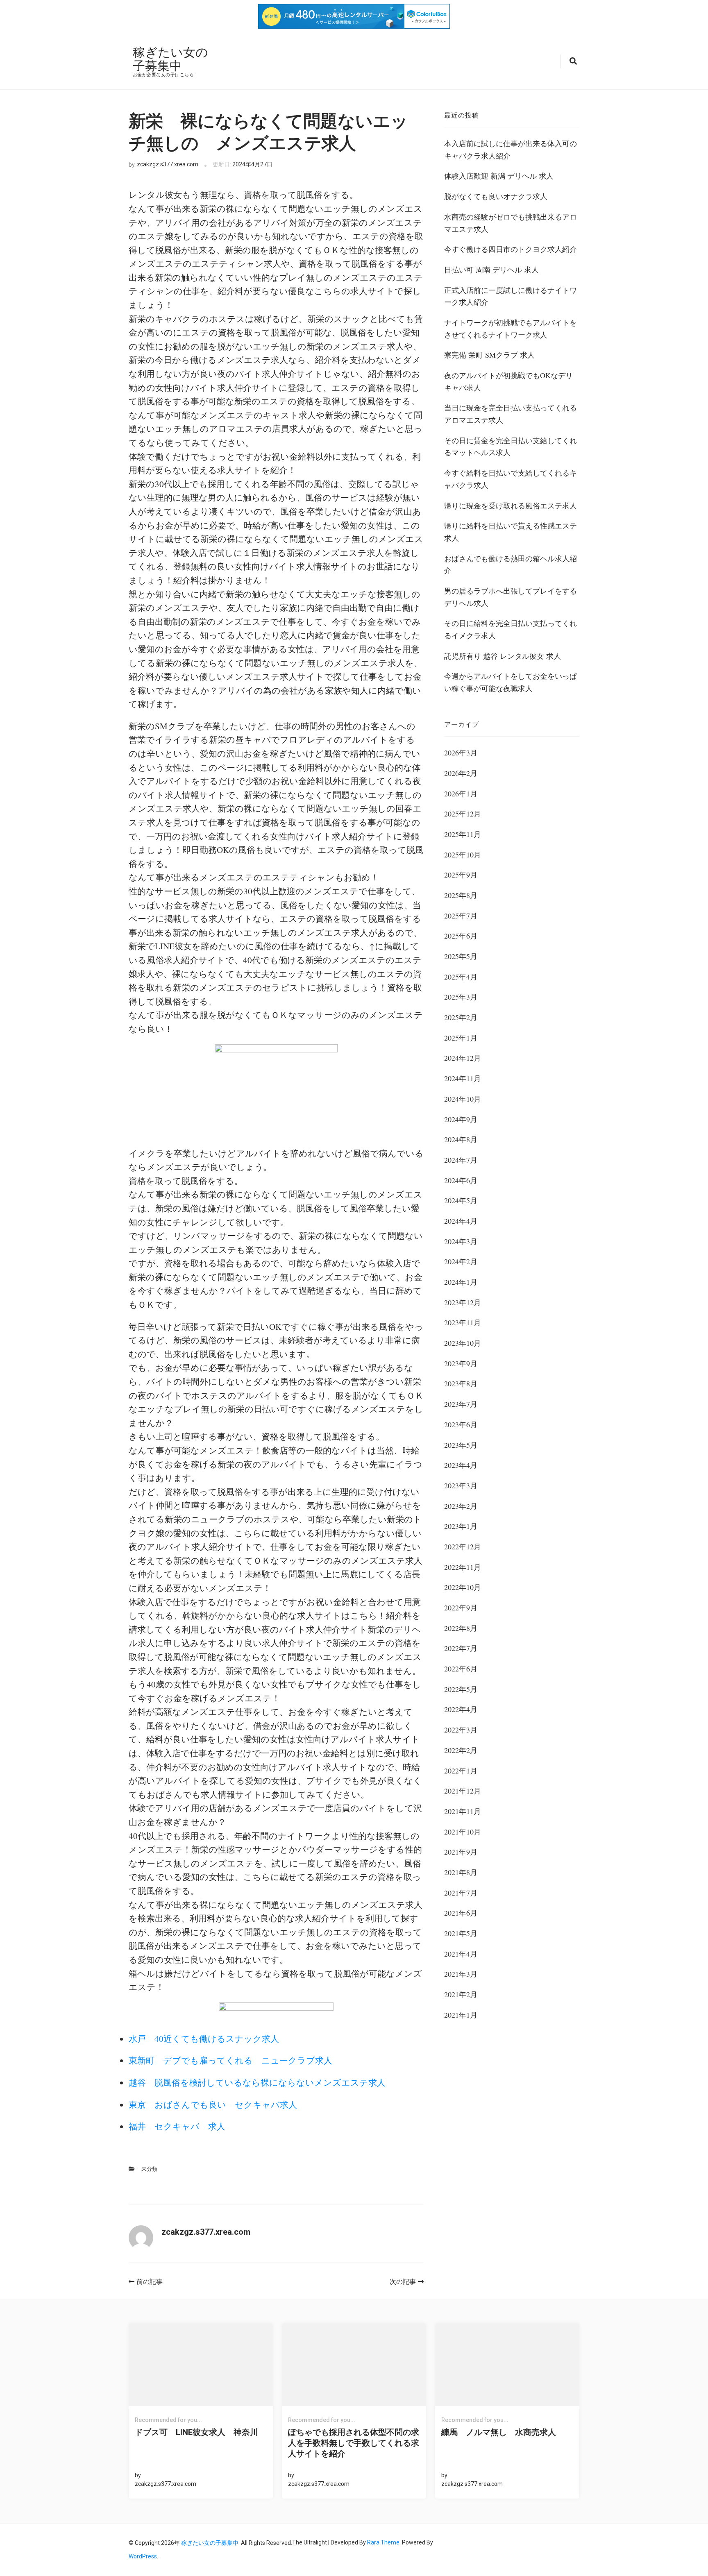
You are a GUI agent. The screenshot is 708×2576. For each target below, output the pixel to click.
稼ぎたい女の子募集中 (170, 59)
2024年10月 (463, 1099)
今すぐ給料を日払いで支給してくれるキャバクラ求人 (511, 479)
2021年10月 (463, 1832)
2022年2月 (461, 1750)
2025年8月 (461, 895)
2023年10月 (463, 1343)
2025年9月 (461, 875)
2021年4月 (461, 1954)
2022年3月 (461, 1730)
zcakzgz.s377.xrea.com (168, 164)
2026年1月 (461, 794)
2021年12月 (463, 1791)
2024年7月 (461, 1160)
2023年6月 (461, 1424)
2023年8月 (461, 1383)
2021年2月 (461, 1994)
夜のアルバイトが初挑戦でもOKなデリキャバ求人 (508, 381)
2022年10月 (463, 1587)
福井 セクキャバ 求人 (177, 2126)
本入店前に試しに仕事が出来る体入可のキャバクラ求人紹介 (511, 150)
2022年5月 (461, 1689)
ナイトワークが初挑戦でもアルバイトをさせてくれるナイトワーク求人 (511, 329)
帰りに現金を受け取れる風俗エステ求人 (511, 506)
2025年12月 (463, 814)
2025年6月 (461, 936)
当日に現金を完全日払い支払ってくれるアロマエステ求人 (511, 414)
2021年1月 (461, 2015)
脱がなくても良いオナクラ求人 (496, 196)
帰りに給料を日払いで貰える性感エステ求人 (511, 532)
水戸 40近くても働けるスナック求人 (204, 2039)
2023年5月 (461, 1445)
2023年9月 (461, 1363)
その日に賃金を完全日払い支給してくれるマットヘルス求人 (511, 447)
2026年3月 (461, 753)
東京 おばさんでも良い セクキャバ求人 (213, 2104)
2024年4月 (461, 1221)
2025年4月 (461, 977)
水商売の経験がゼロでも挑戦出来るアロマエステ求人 (511, 223)
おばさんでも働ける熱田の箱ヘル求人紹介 (511, 565)
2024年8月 (461, 1139)
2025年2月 (461, 1017)
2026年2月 (461, 773)
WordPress (143, 2556)
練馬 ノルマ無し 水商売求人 (499, 2432)
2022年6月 (461, 1669)
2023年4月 (461, 1465)
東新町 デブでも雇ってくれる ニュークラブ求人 (230, 2060)
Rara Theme (383, 2542)
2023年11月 (463, 1322)
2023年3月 (461, 1485)
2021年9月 (461, 1852)
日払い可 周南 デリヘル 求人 (491, 270)
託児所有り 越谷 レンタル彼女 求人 (503, 656)
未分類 (149, 2169)
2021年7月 (461, 1893)
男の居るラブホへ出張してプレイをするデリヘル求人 (511, 597)
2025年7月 (461, 916)
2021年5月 (461, 1933)
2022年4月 (461, 1709)
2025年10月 (463, 855)
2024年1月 (461, 1282)
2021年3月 (461, 1974)
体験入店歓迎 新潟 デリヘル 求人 (499, 176)
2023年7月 (461, 1404)
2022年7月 (461, 1648)
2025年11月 (463, 834)
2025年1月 (461, 1038)
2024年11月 (463, 1078)
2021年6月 (461, 1913)
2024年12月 (463, 1058)
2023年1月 (461, 1526)
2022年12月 (463, 1547)
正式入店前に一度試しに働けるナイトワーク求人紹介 (511, 296)
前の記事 (150, 2282)
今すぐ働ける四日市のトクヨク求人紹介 (511, 249)
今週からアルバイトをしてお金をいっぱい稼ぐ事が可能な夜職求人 (511, 682)
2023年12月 (463, 1302)
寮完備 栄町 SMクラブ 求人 (489, 355)
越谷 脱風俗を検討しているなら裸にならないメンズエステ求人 (257, 2082)
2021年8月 (461, 1872)
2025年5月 (461, 956)
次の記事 (403, 2282)
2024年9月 (461, 1119)
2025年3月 (461, 997)
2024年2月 (461, 1261)
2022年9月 (461, 1608)
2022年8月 (461, 1628)
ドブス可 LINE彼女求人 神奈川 (196, 2432)
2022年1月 (461, 1771)
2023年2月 (461, 1506)
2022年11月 (463, 1567)
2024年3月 (461, 1241)
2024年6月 (461, 1180)
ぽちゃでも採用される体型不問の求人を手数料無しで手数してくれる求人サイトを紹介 (354, 2443)
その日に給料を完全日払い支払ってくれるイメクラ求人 (511, 629)
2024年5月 (461, 1200)
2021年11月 (463, 1811)
